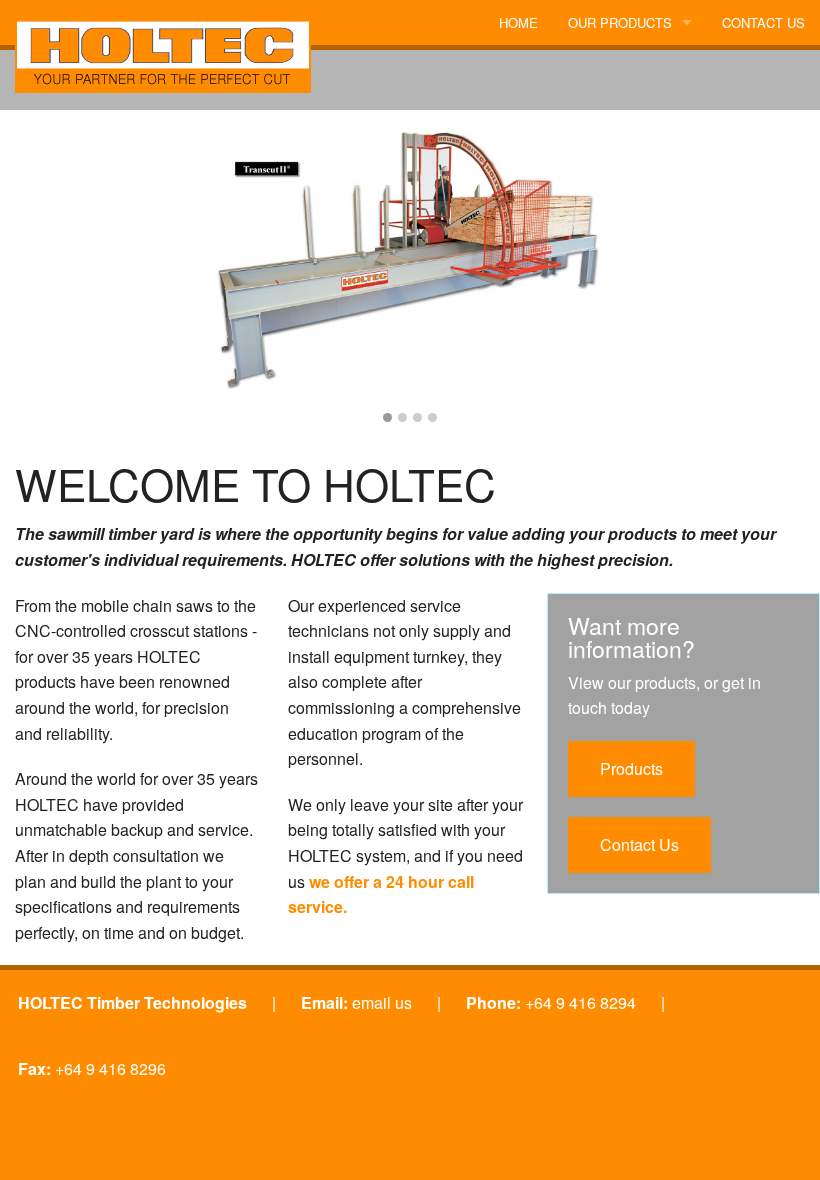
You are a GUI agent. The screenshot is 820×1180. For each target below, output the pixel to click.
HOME (518, 22)
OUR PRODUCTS (620, 22)
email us (382, 1002)
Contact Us (639, 844)
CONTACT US (763, 22)
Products (631, 768)
